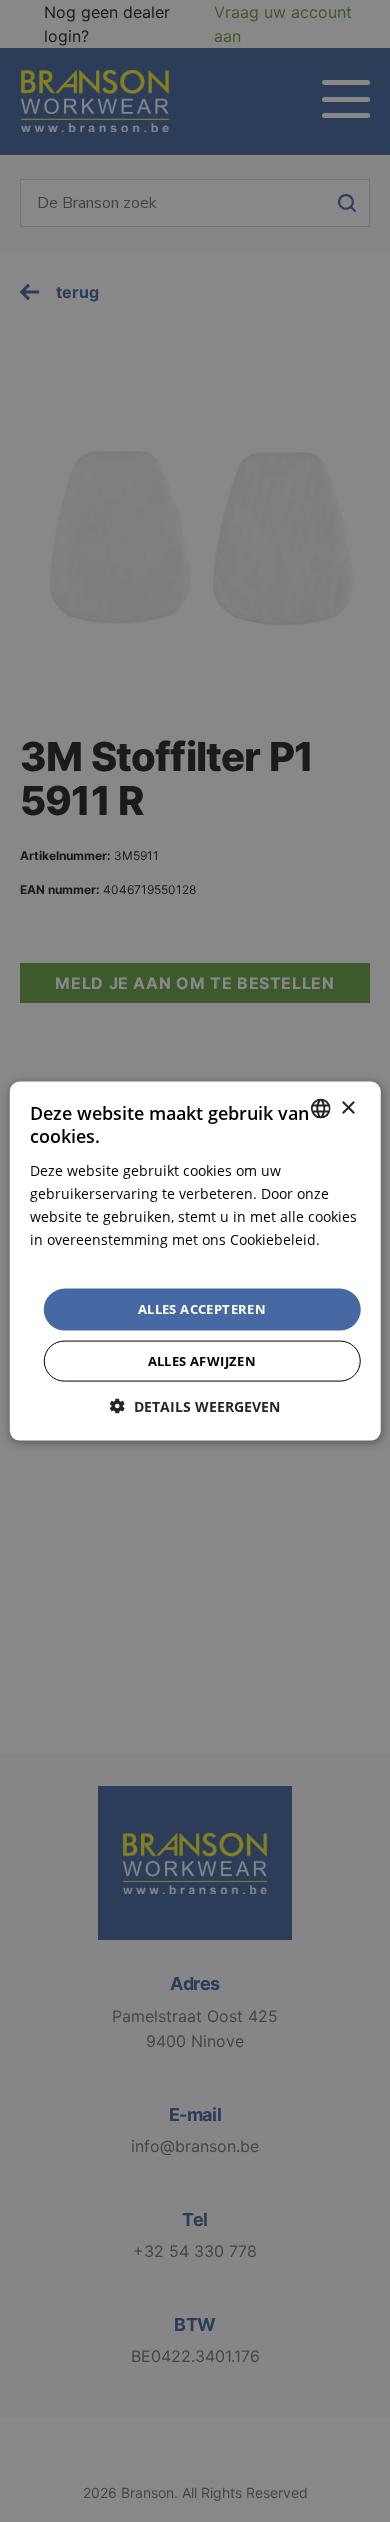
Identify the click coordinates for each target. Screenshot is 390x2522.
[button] (195, 1405)
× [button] (347, 1107)
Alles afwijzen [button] (202, 1360)
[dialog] (195, 1261)
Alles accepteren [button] (202, 1309)
